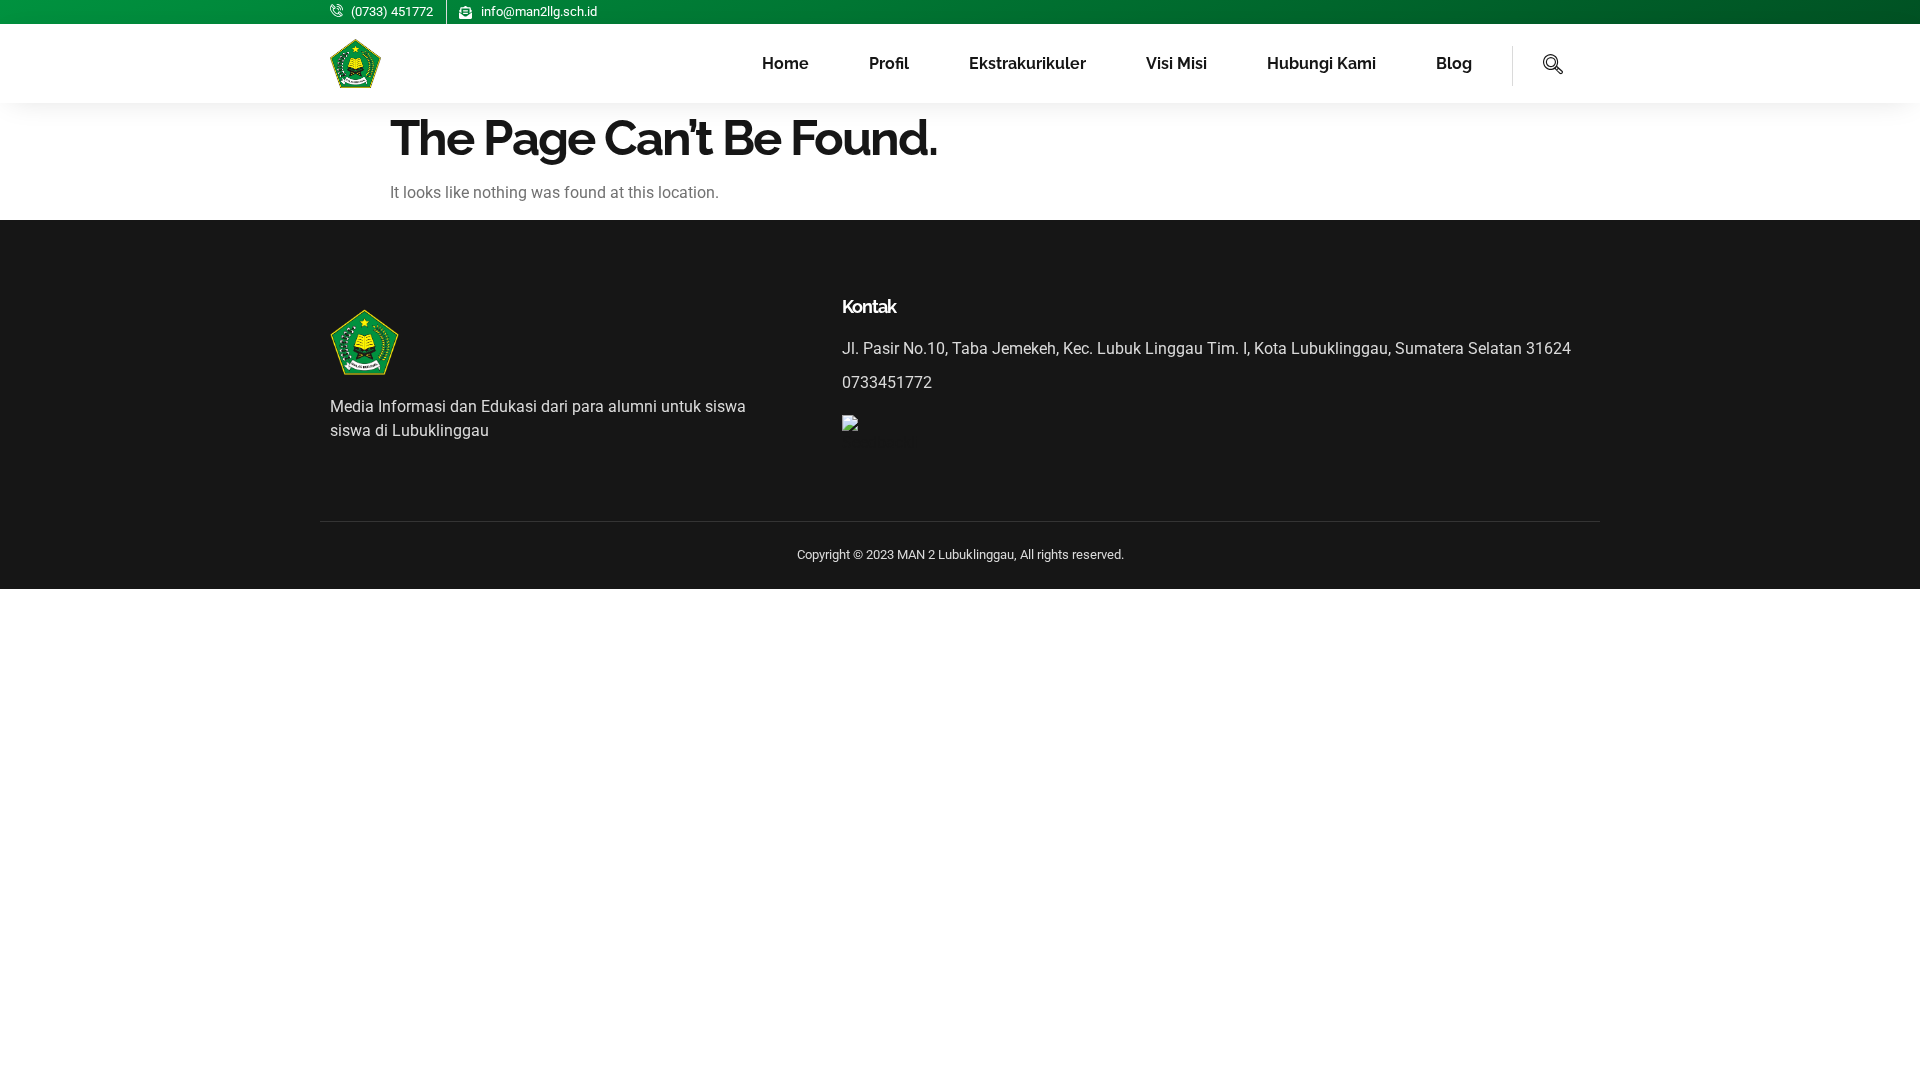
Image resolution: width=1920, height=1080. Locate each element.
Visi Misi (1176, 63)
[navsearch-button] (1538, 66)
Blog (1454, 63)
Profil (889, 63)
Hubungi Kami (1321, 63)
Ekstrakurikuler (1027, 63)
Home (785, 63)
